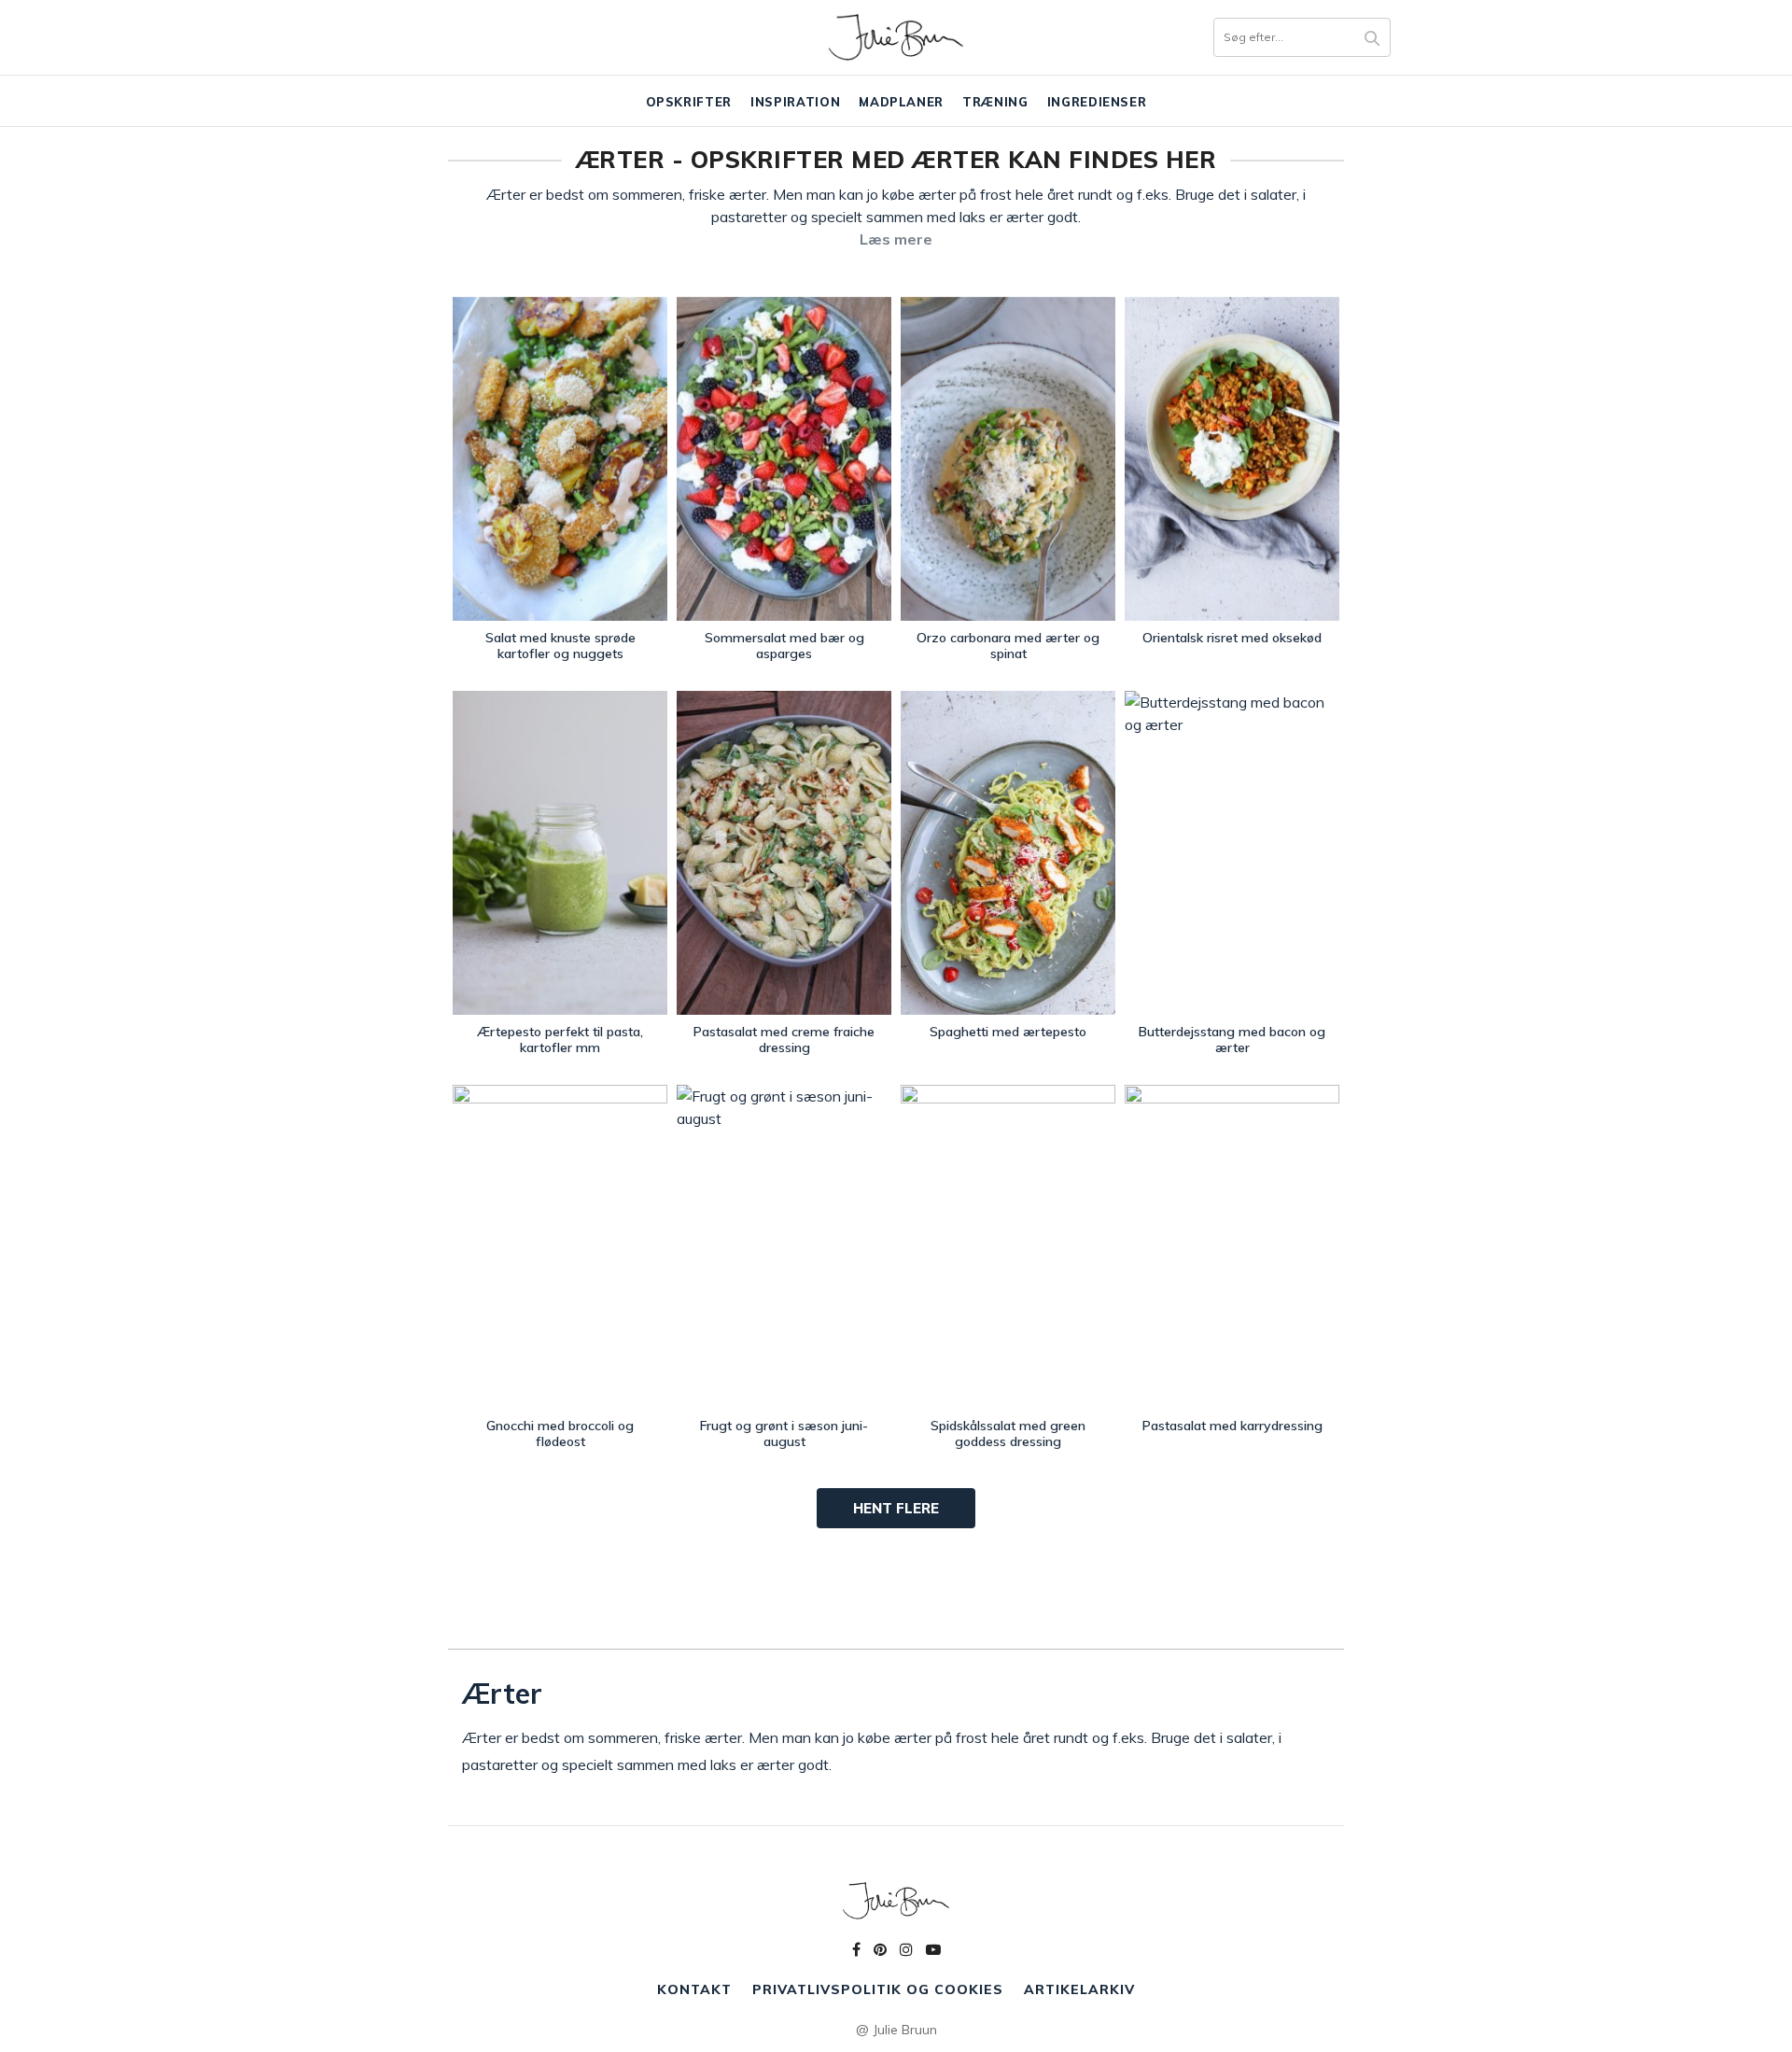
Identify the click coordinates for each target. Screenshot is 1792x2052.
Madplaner (901, 102)
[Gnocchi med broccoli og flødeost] (560, 1247)
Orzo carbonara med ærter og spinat (1008, 646)
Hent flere (896, 1508)
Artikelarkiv (1079, 1989)
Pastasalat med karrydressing (1232, 1426)
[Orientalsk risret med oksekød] (1232, 459)
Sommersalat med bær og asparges (784, 646)
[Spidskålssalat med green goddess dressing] (1008, 1247)
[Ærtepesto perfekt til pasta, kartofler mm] (560, 853)
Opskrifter (689, 102)
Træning (995, 102)
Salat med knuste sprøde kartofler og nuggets (560, 646)
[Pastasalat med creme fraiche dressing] (784, 853)
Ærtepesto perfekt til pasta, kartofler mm (560, 1040)
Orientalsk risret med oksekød (1232, 638)
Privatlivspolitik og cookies (878, 1989)
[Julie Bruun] (896, 37)
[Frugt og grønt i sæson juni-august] (784, 1247)
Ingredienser (1097, 102)
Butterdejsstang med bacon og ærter (1232, 1040)
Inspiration (795, 102)
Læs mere (896, 239)
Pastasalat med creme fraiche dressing (784, 1040)
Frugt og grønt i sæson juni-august (784, 1434)
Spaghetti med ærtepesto (1008, 1032)
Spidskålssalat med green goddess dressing (1008, 1434)
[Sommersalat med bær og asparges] (784, 459)
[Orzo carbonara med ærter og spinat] (1008, 459)
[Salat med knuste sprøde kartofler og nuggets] (560, 459)
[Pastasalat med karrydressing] (1232, 1247)
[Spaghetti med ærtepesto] (1008, 853)
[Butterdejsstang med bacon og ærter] (1232, 853)
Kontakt (694, 1989)
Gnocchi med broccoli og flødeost (560, 1434)
